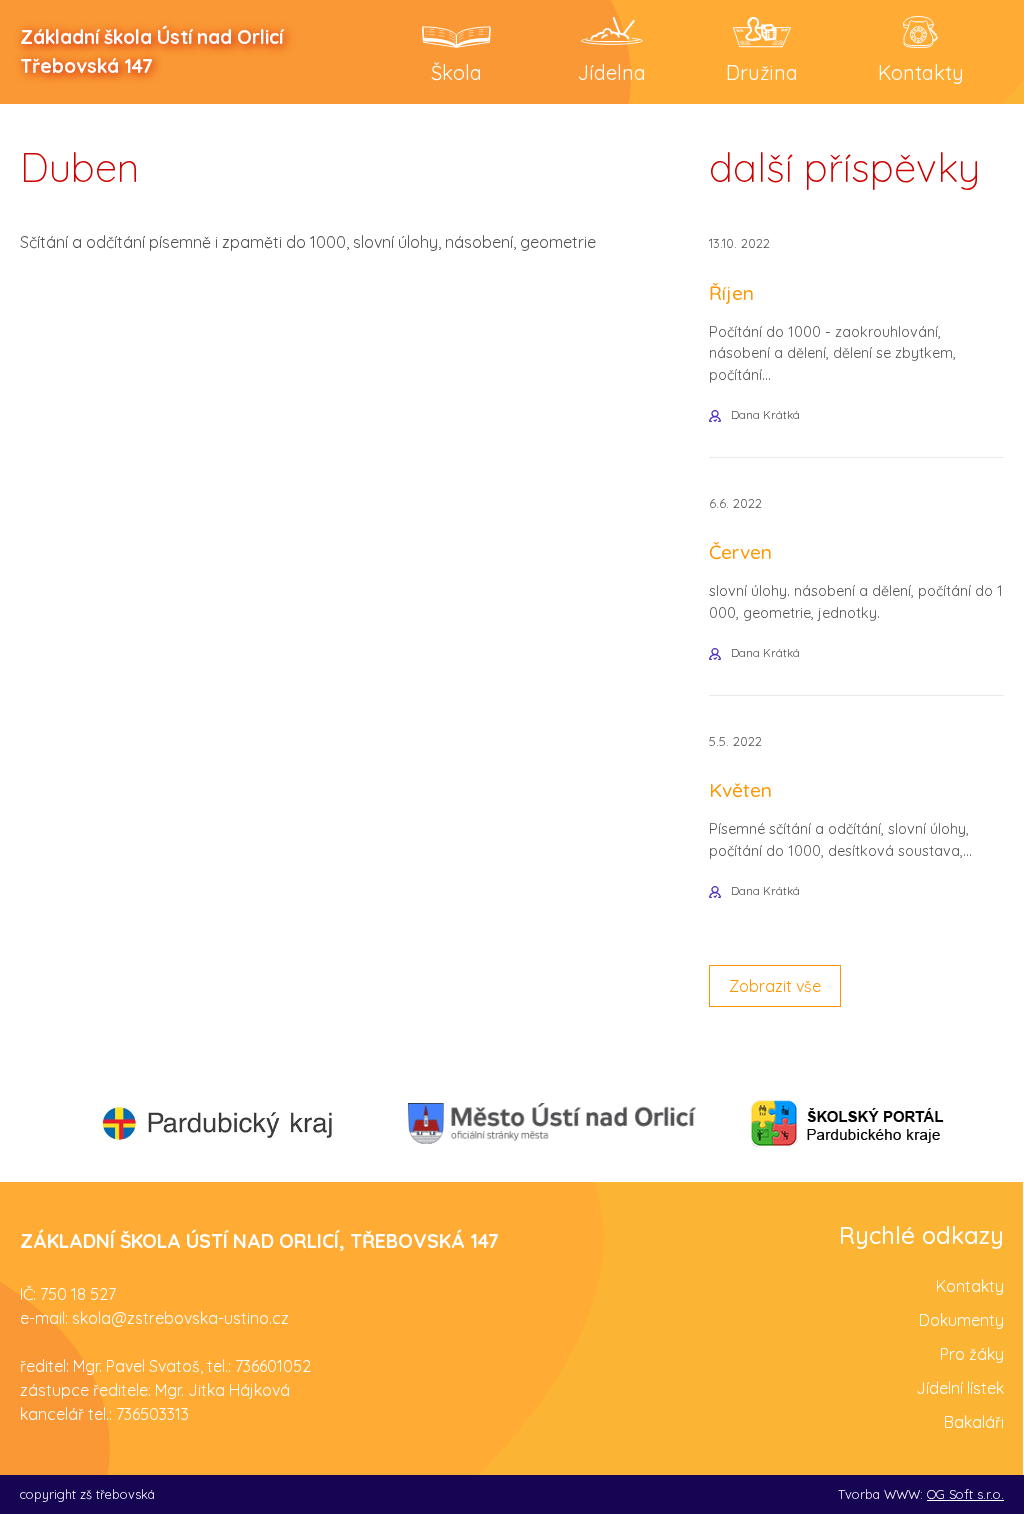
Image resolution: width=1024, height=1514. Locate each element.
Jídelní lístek (960, 1388)
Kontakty (970, 1286)
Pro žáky (972, 1354)
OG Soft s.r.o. (965, 1494)
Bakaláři (974, 1422)
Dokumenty (961, 1320)
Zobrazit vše (775, 986)
